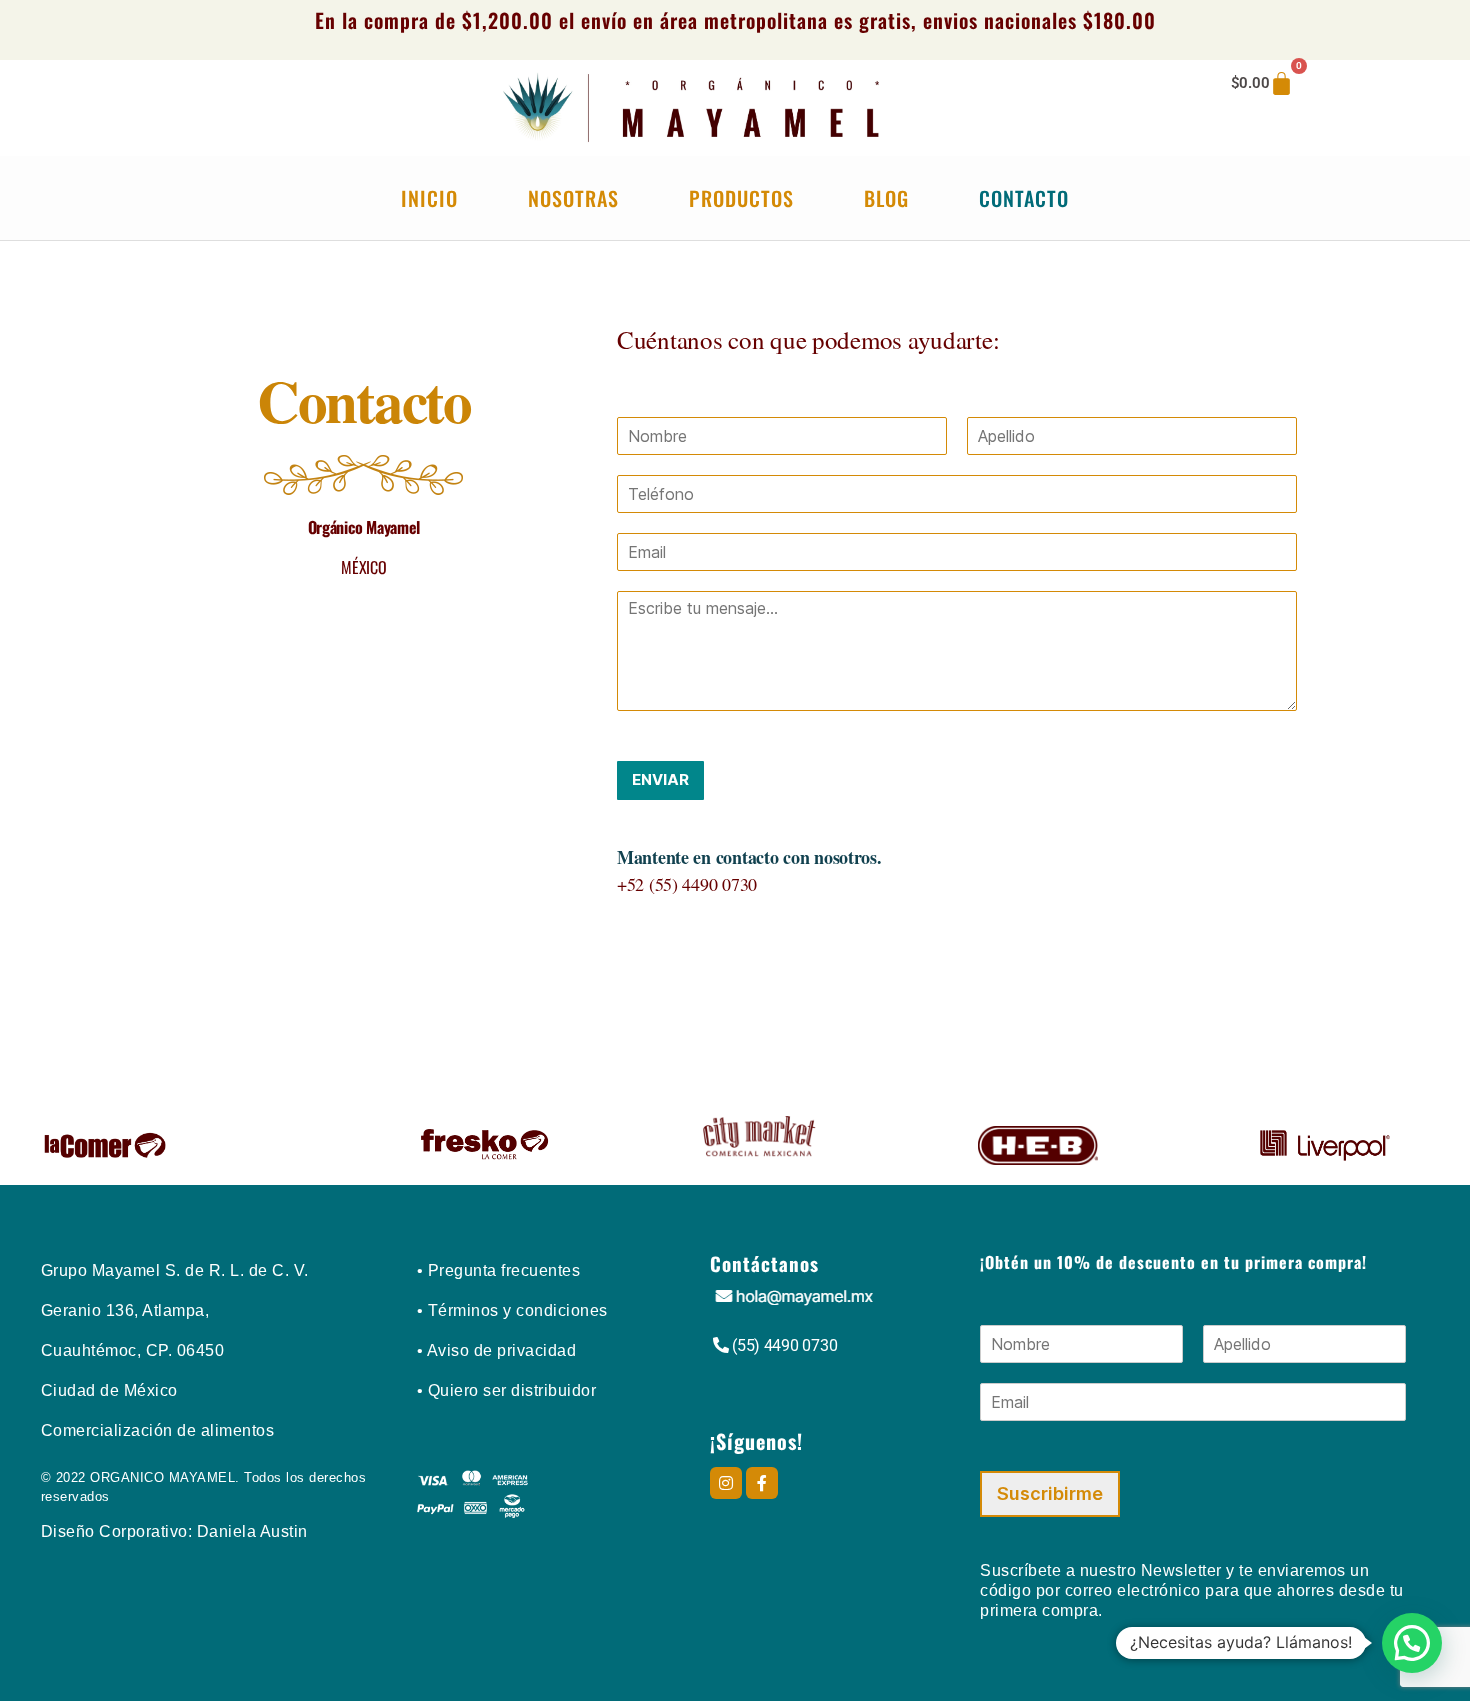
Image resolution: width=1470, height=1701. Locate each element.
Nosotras (573, 198)
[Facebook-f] (762, 1483)
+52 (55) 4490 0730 (687, 884)
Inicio (429, 198)
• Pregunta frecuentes (499, 1270)
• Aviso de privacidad (497, 1350)
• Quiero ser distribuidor (507, 1390)
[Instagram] (726, 1483)
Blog (886, 198)
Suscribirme (1050, 1493)
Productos (741, 198)
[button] (1412, 1643)
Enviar (660, 779)
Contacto (1024, 198)
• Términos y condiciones (512, 1310)
